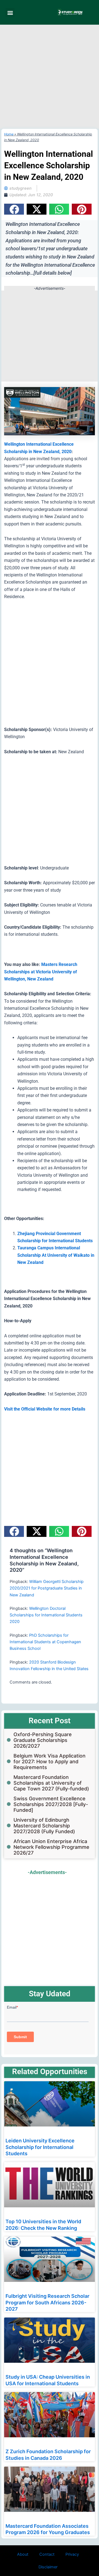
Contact (47, 2554)
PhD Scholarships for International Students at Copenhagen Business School (45, 1642)
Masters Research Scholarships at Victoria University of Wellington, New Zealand (41, 972)
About (23, 2554)
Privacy (72, 2554)
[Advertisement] (50, 77)
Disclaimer (48, 2567)
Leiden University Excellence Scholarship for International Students (40, 2147)
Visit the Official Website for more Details (45, 1409)
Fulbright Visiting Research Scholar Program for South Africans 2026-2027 (47, 2302)
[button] (10, 12)
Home (9, 134)
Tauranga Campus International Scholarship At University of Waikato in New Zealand (56, 1255)
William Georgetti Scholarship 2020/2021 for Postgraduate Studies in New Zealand (47, 1588)
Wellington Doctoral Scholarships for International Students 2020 (46, 1615)
